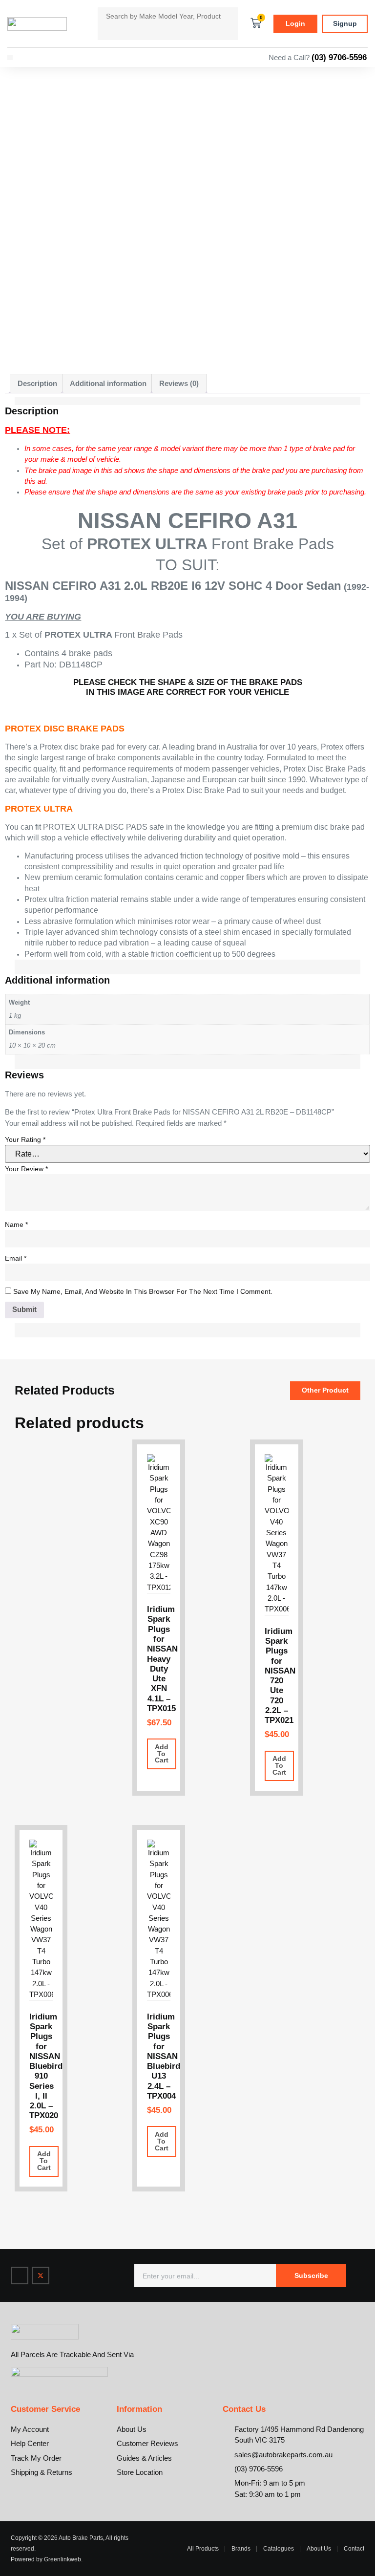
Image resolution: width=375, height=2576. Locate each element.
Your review (26, 1169)
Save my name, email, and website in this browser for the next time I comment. (143, 1291)
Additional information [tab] (108, 384)
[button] (10, 58)
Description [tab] (37, 384)
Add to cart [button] (162, 1754)
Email (16, 1258)
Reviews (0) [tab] (179, 384)
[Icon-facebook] (20, 2275)
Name (16, 1224)
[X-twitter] (41, 2275)
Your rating (25, 1139)
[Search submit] (105, 32)
